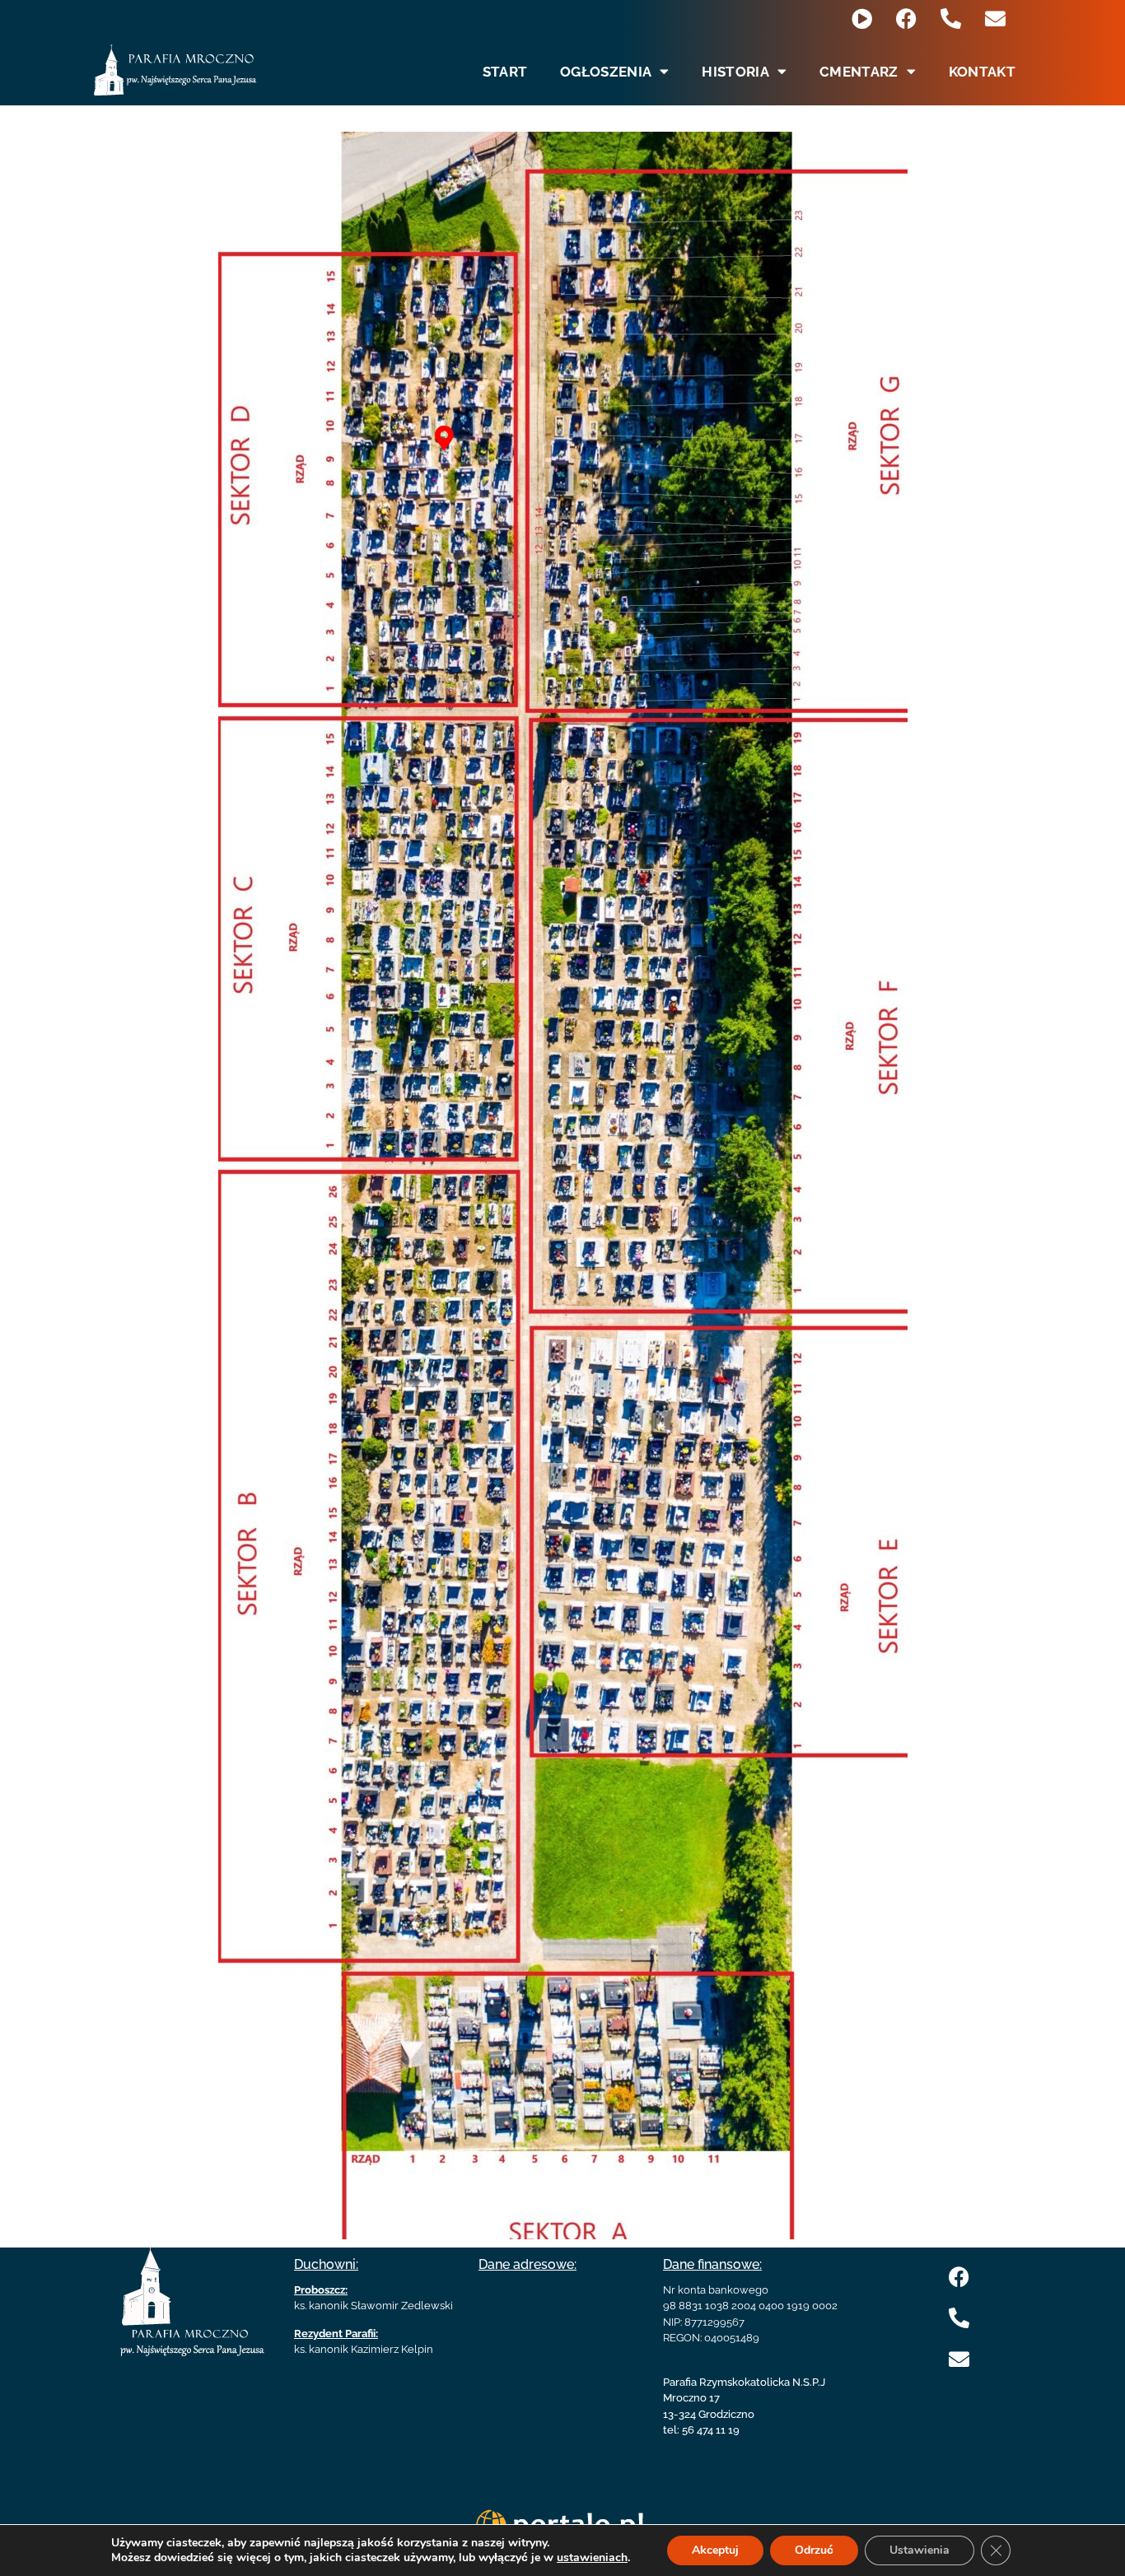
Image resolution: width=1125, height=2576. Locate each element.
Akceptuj (715, 2550)
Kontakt (982, 72)
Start (505, 72)
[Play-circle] (862, 19)
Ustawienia (920, 2550)
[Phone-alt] (951, 19)
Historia (735, 72)
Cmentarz (859, 72)
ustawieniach (592, 2558)
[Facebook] (906, 19)
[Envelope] (995, 19)
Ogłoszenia (606, 72)
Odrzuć (814, 2550)
